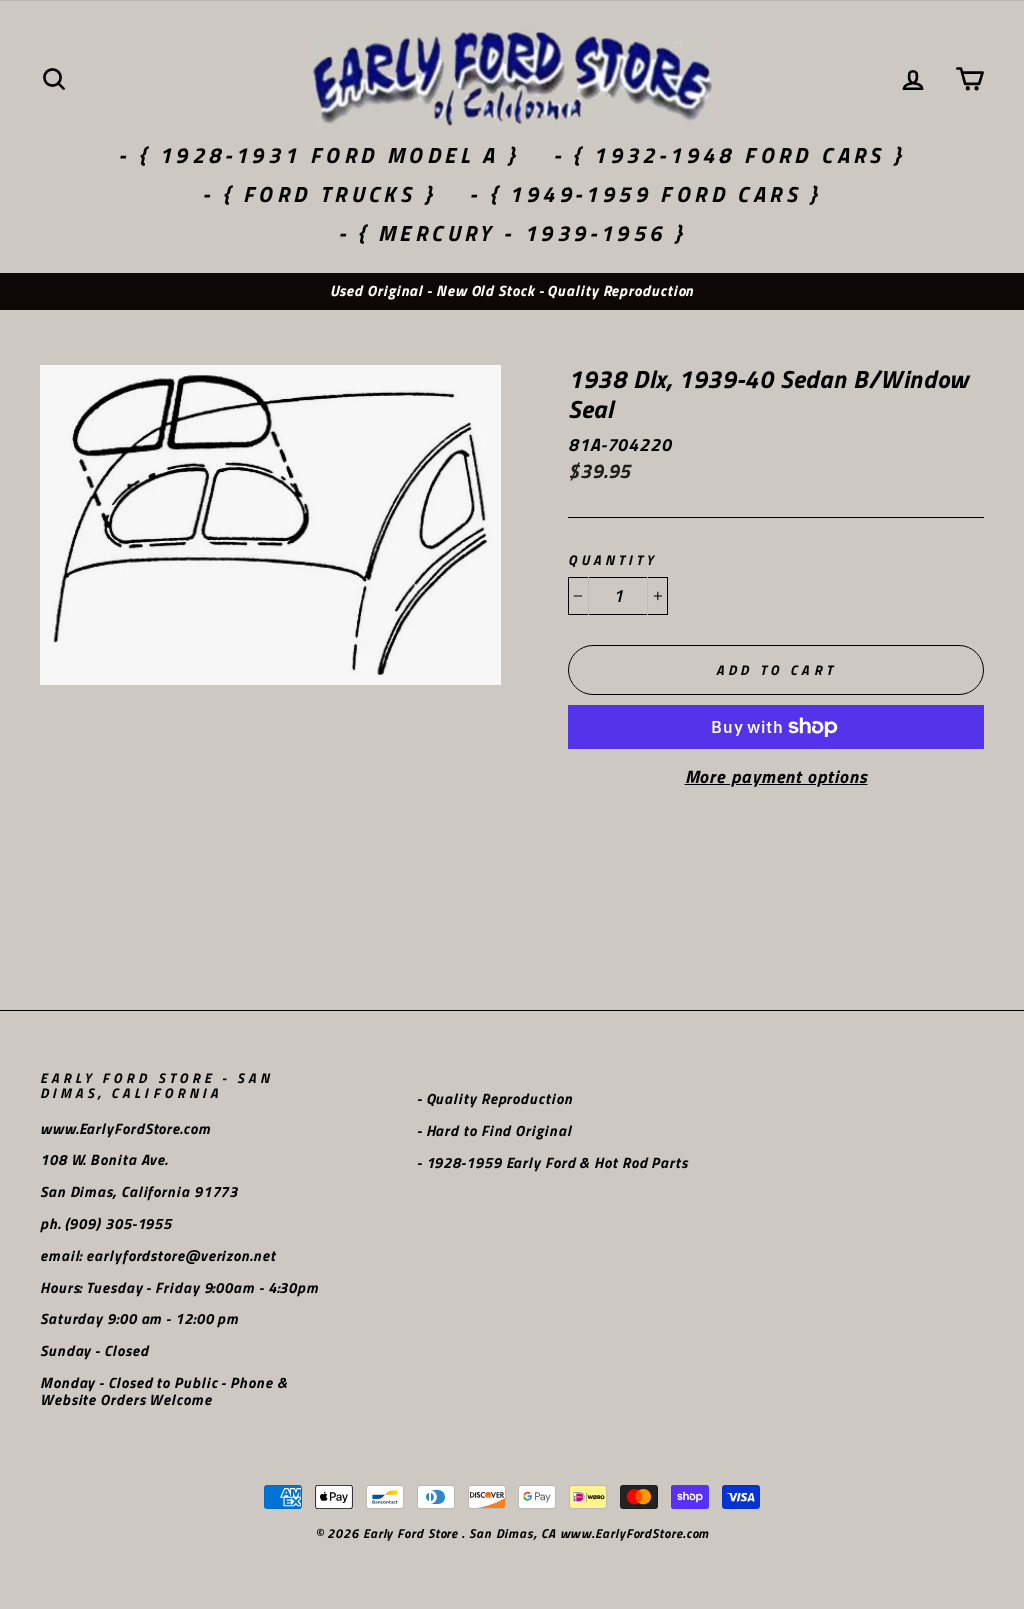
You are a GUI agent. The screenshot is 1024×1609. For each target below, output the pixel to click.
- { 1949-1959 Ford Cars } (645, 194)
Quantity (612, 560)
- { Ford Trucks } (319, 194)
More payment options (776, 777)
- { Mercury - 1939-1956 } (512, 233)
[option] (512, 291)
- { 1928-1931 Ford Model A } (318, 155)
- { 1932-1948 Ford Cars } (729, 155)
